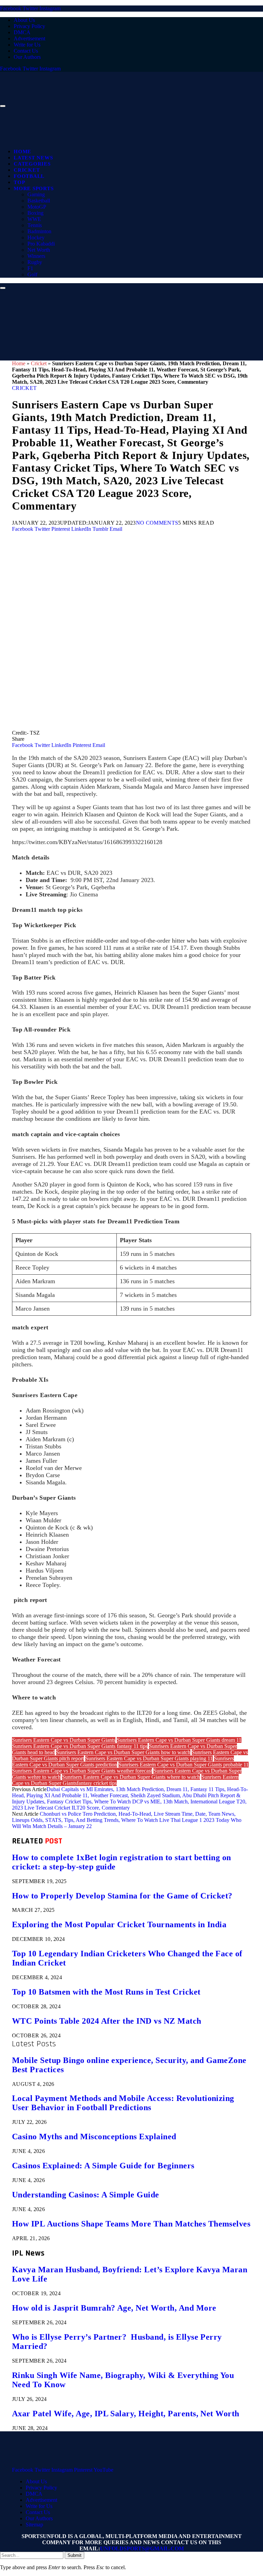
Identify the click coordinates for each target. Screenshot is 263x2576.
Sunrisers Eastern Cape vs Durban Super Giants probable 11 (184, 1765)
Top (19, 182)
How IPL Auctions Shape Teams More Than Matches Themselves (131, 2224)
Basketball (39, 201)
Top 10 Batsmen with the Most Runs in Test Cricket (106, 1992)
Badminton (39, 231)
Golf (32, 274)
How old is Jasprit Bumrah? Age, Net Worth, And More (114, 2308)
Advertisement (29, 38)
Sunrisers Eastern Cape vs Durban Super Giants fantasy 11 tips (80, 1746)
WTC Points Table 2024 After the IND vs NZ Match (107, 2021)
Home (22, 152)
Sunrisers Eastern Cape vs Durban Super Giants (64, 1740)
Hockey (36, 238)
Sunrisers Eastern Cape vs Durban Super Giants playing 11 (149, 1758)
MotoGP (37, 207)
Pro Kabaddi (41, 244)
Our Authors (27, 57)
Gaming (36, 194)
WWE (34, 219)
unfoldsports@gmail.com (142, 2548)
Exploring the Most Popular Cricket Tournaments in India (119, 1924)
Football (29, 176)
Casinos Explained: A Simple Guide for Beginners (103, 2166)
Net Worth (39, 250)
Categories (32, 164)
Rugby (35, 262)
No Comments (157, 523)
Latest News (33, 158)
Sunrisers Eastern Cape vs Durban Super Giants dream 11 (179, 1740)
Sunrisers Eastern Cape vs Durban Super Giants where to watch (131, 1777)
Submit (74, 2555)
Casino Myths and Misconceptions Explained (94, 2137)
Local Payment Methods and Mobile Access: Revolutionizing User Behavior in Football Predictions (123, 2103)
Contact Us (26, 51)
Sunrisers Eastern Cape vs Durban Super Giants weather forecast (82, 1771)
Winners (36, 256)
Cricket (27, 170)
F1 (30, 268)
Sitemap (34, 2525)
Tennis (35, 225)
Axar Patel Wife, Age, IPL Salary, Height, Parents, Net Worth (126, 2414)
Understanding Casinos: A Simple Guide (86, 2195)
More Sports (34, 188)
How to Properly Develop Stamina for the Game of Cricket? (122, 1896)
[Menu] (3, 106)
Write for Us (27, 45)
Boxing (35, 213)
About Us (24, 20)
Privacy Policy (29, 26)
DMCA (22, 32)
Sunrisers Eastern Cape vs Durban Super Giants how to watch (123, 1752)
